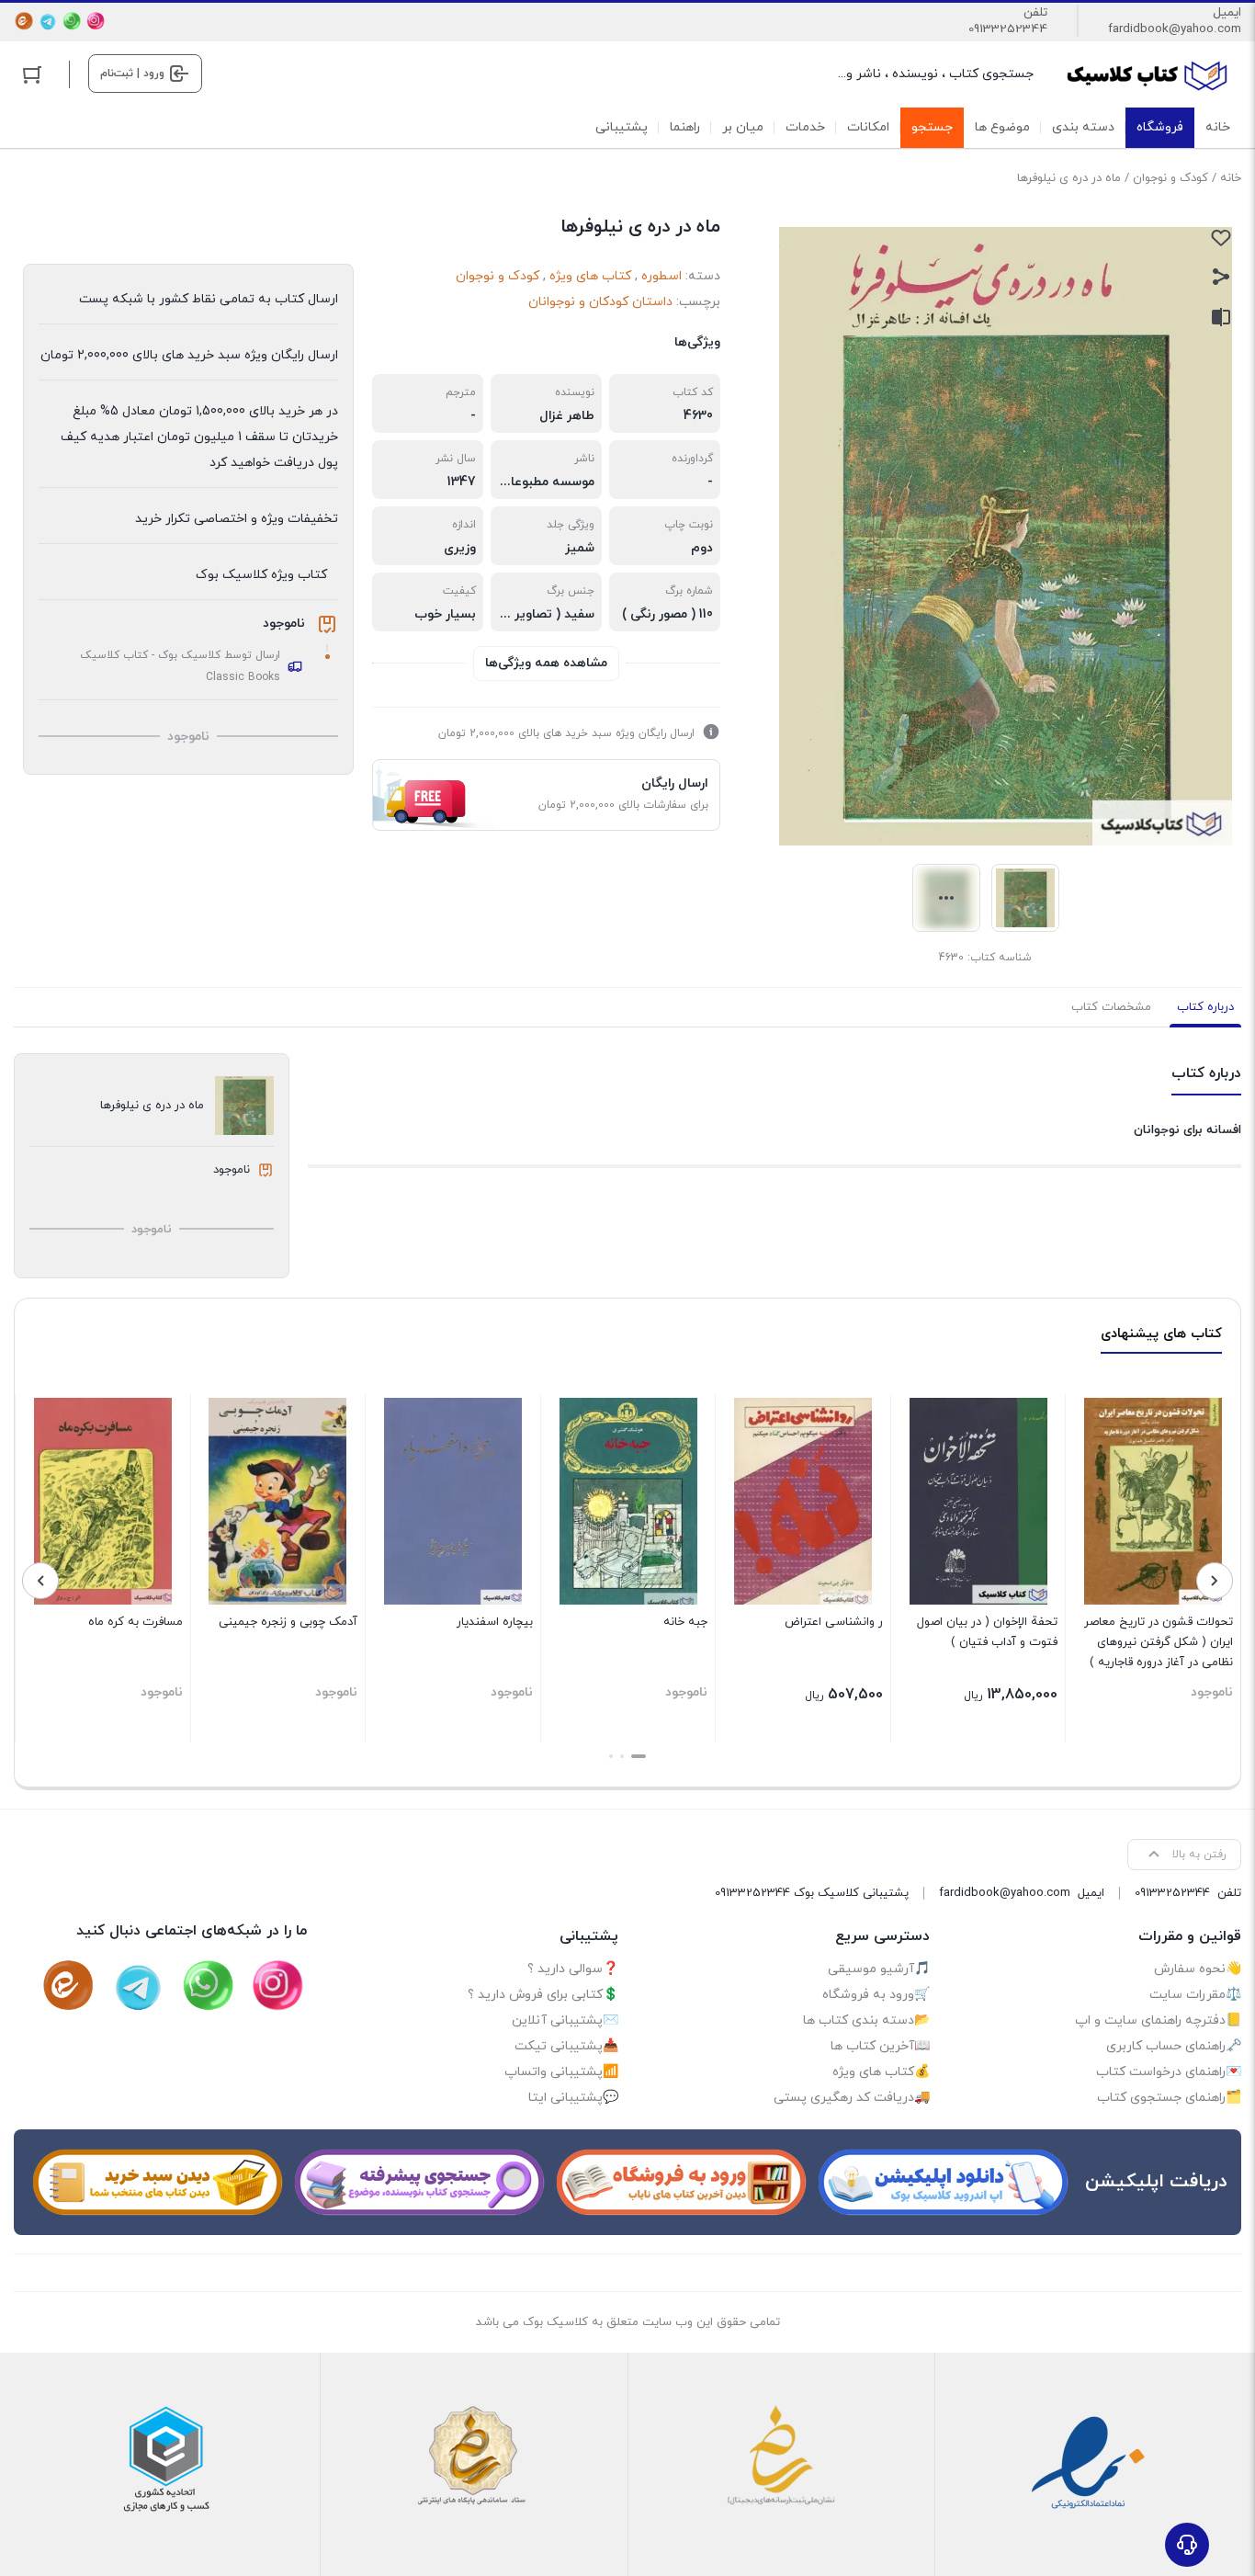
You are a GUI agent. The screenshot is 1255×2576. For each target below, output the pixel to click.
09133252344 (1008, 29)
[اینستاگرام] (96, 21)
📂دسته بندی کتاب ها (866, 2020)
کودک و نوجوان (1170, 178)
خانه (1231, 178)
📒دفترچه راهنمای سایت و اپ (1158, 2020)
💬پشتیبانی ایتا (573, 2098)
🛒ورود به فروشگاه (876, 1995)
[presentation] (1215, 1581)
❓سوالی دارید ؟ (573, 1969)
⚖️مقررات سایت (1195, 1995)
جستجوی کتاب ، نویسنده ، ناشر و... (936, 74)
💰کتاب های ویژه (881, 2072)
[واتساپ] (72, 21)
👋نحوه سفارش (1198, 1969)
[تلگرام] (48, 21)
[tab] (1205, 1007)
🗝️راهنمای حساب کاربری (1174, 2046)
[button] (639, 1756)
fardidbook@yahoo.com (1175, 29)
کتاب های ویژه (590, 276)
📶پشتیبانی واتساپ (561, 2072)
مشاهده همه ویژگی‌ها (546, 663)
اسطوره (661, 276)
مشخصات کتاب (1111, 1007)
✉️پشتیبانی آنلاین (565, 2020)
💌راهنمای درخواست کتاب (1169, 2072)
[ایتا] (24, 21)
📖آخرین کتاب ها (880, 2046)
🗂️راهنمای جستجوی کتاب (1169, 2098)
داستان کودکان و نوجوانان (600, 302)
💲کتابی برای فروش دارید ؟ (543, 1995)
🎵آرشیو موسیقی (879, 1969)
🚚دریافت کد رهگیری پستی (852, 2098)
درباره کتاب (1205, 1007)
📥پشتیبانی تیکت (566, 2046)
